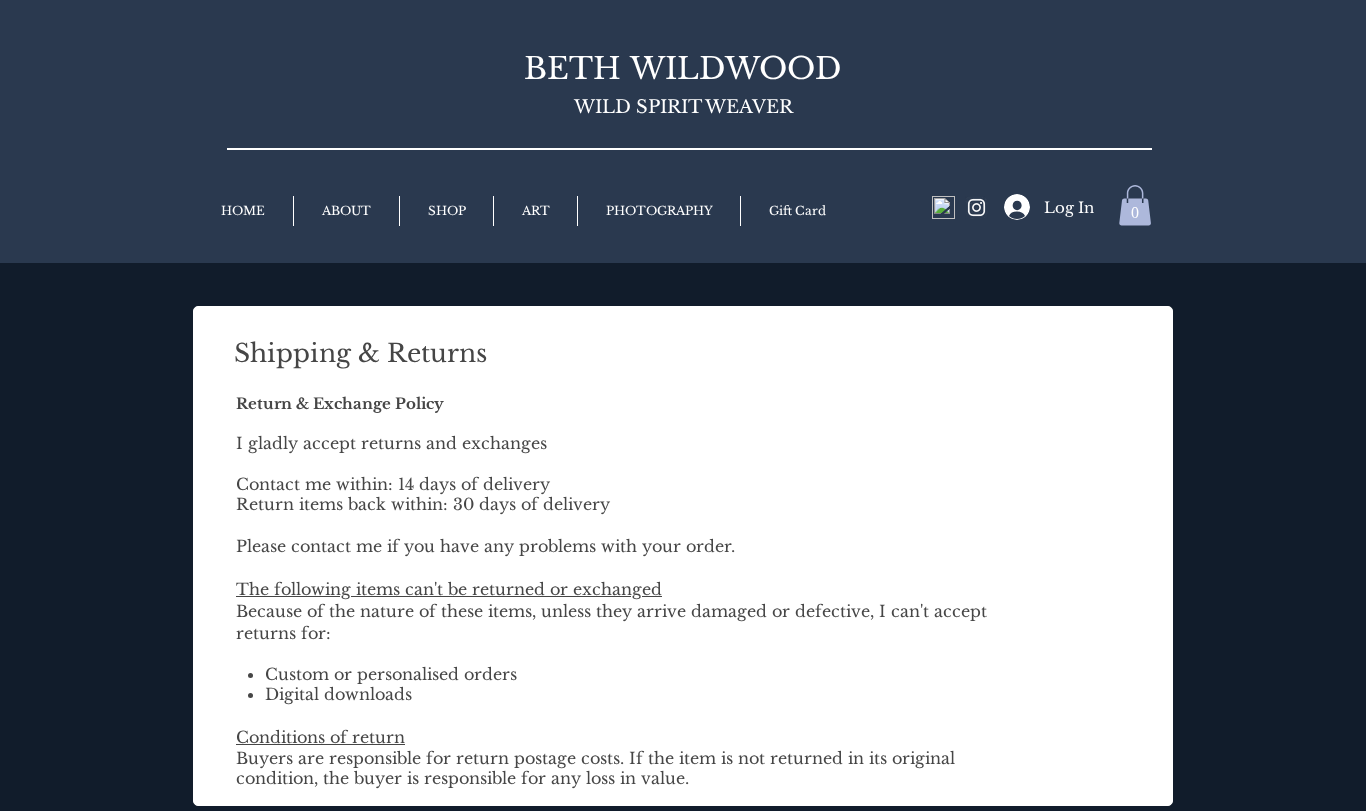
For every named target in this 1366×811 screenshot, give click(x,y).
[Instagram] (976, 207)
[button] (1135, 205)
